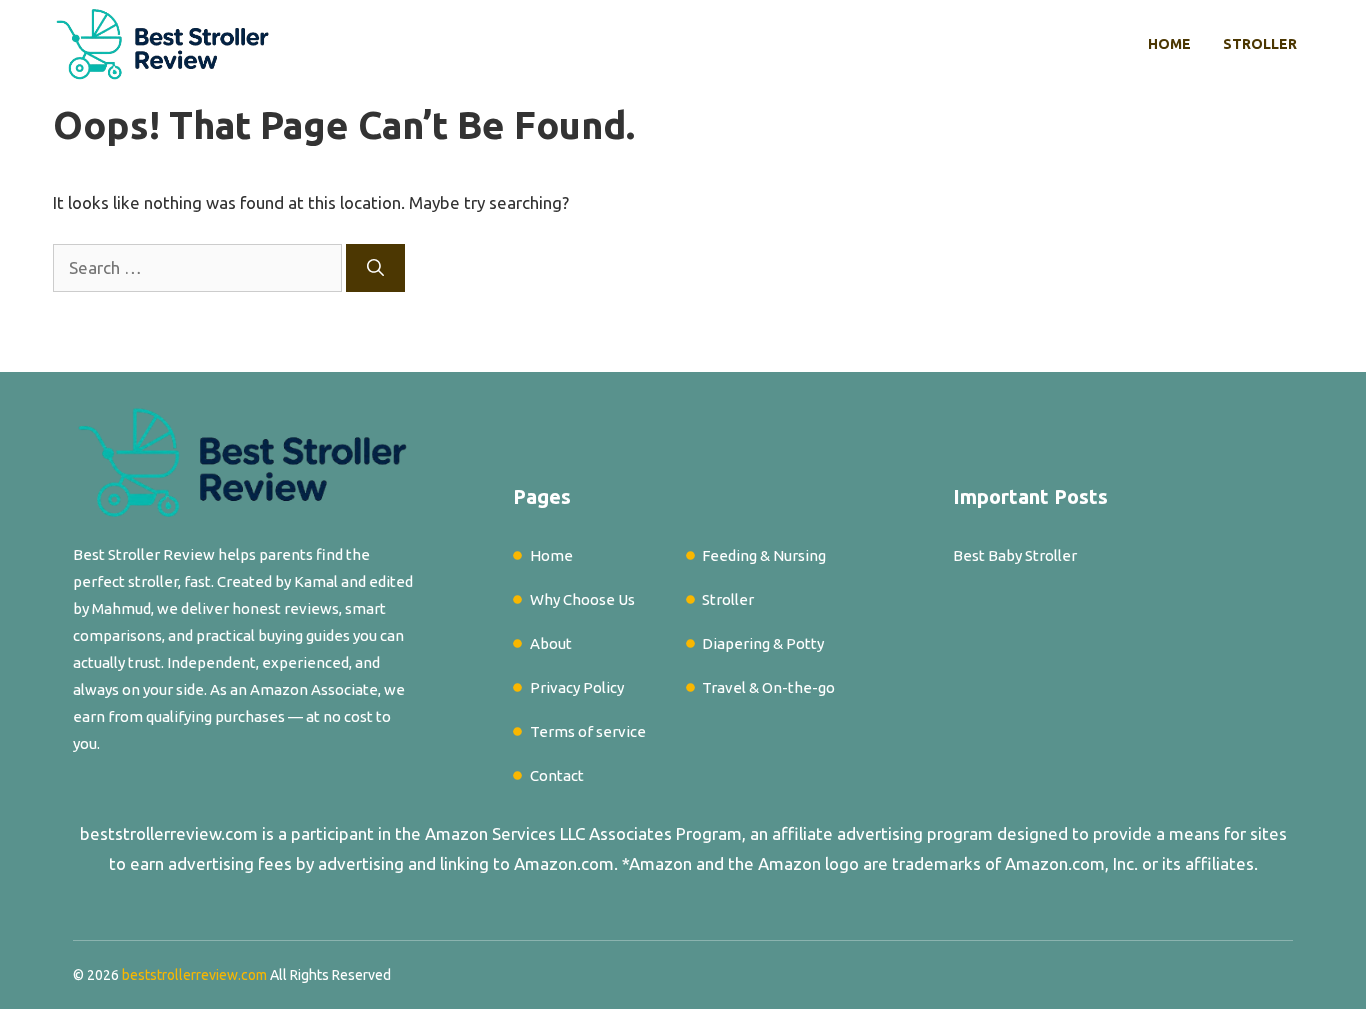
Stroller (1260, 44)
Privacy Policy (577, 687)
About (551, 643)
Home (1169, 44)
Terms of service (588, 731)
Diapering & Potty (763, 643)
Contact (557, 775)
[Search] (375, 268)
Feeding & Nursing (764, 555)
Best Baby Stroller (1015, 555)
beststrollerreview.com (169, 833)
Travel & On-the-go (768, 687)
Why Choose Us (582, 599)
